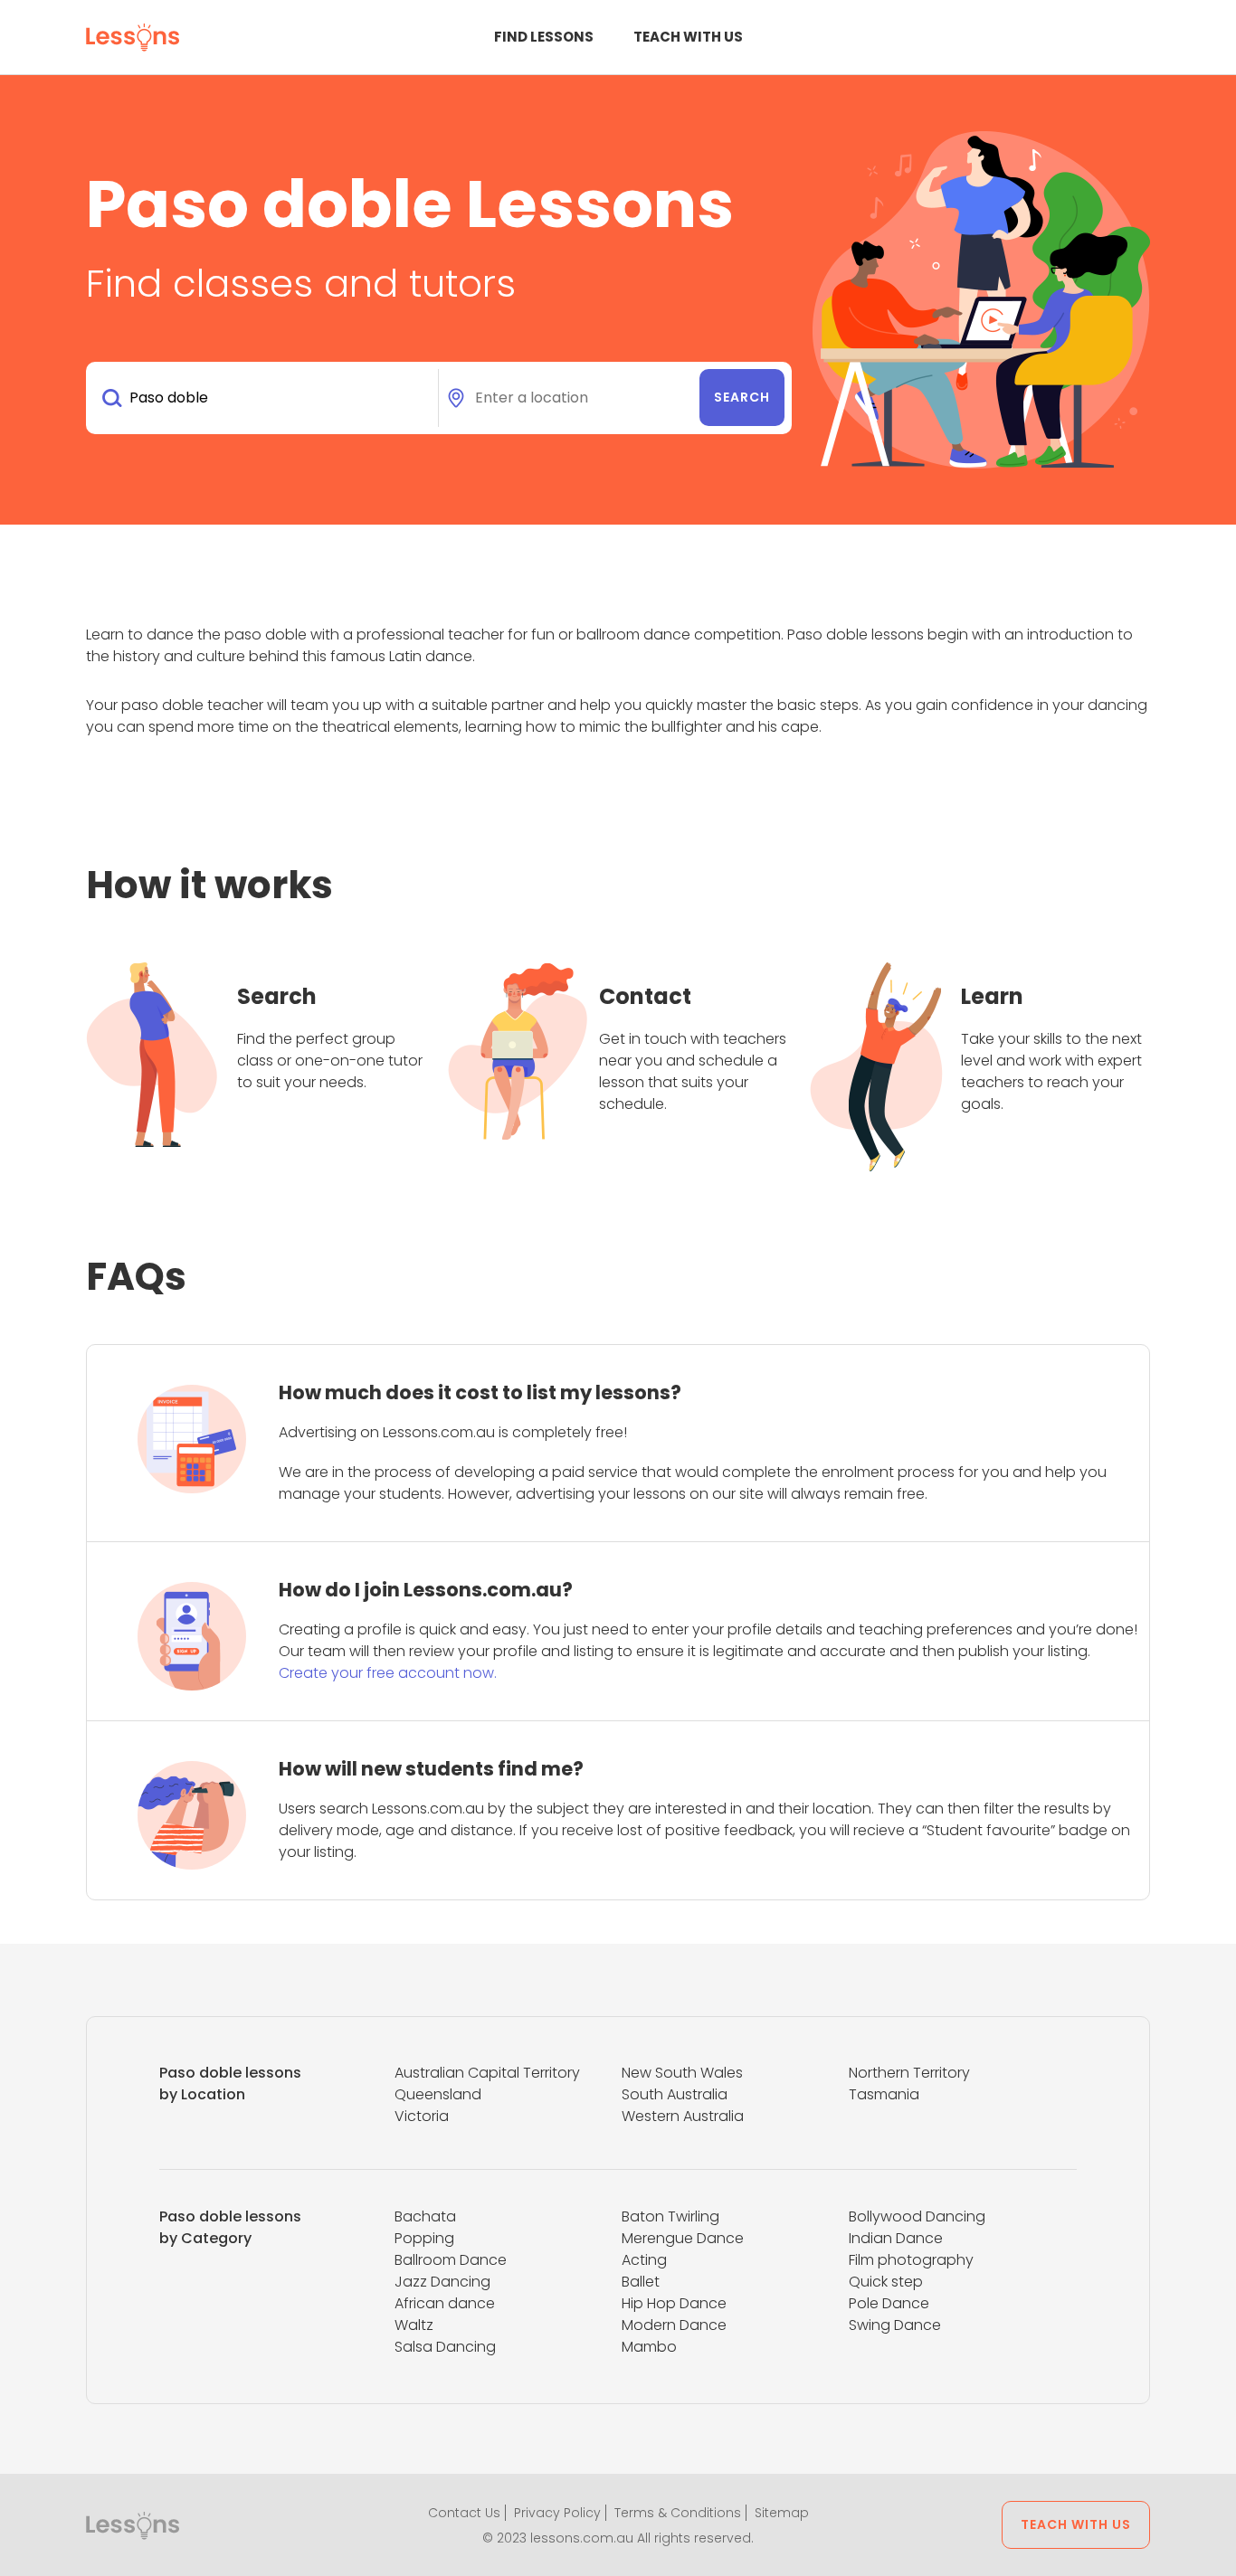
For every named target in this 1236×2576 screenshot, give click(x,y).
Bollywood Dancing (917, 2216)
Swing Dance (895, 2325)
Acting (644, 2260)
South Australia (675, 2094)
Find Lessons (544, 37)
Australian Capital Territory (487, 2073)
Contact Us (464, 2513)
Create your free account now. (388, 1673)
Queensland (438, 2094)
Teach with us (688, 37)
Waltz (414, 2325)
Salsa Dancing (445, 2347)
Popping (424, 2238)
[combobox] (266, 398)
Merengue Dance (683, 2238)
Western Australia (683, 2116)
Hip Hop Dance (674, 2303)
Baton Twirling (670, 2216)
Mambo (649, 2347)
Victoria (422, 2116)
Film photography (911, 2260)
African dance (445, 2303)
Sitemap (782, 2513)
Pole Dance (889, 2303)
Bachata (425, 2216)
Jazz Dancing (442, 2282)
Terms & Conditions (678, 2513)
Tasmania (884, 2094)
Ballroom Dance (451, 2260)
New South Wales (682, 2073)
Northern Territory (909, 2073)
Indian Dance (896, 2238)
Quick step (886, 2282)
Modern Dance (674, 2325)
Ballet (641, 2282)
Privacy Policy (557, 2513)
